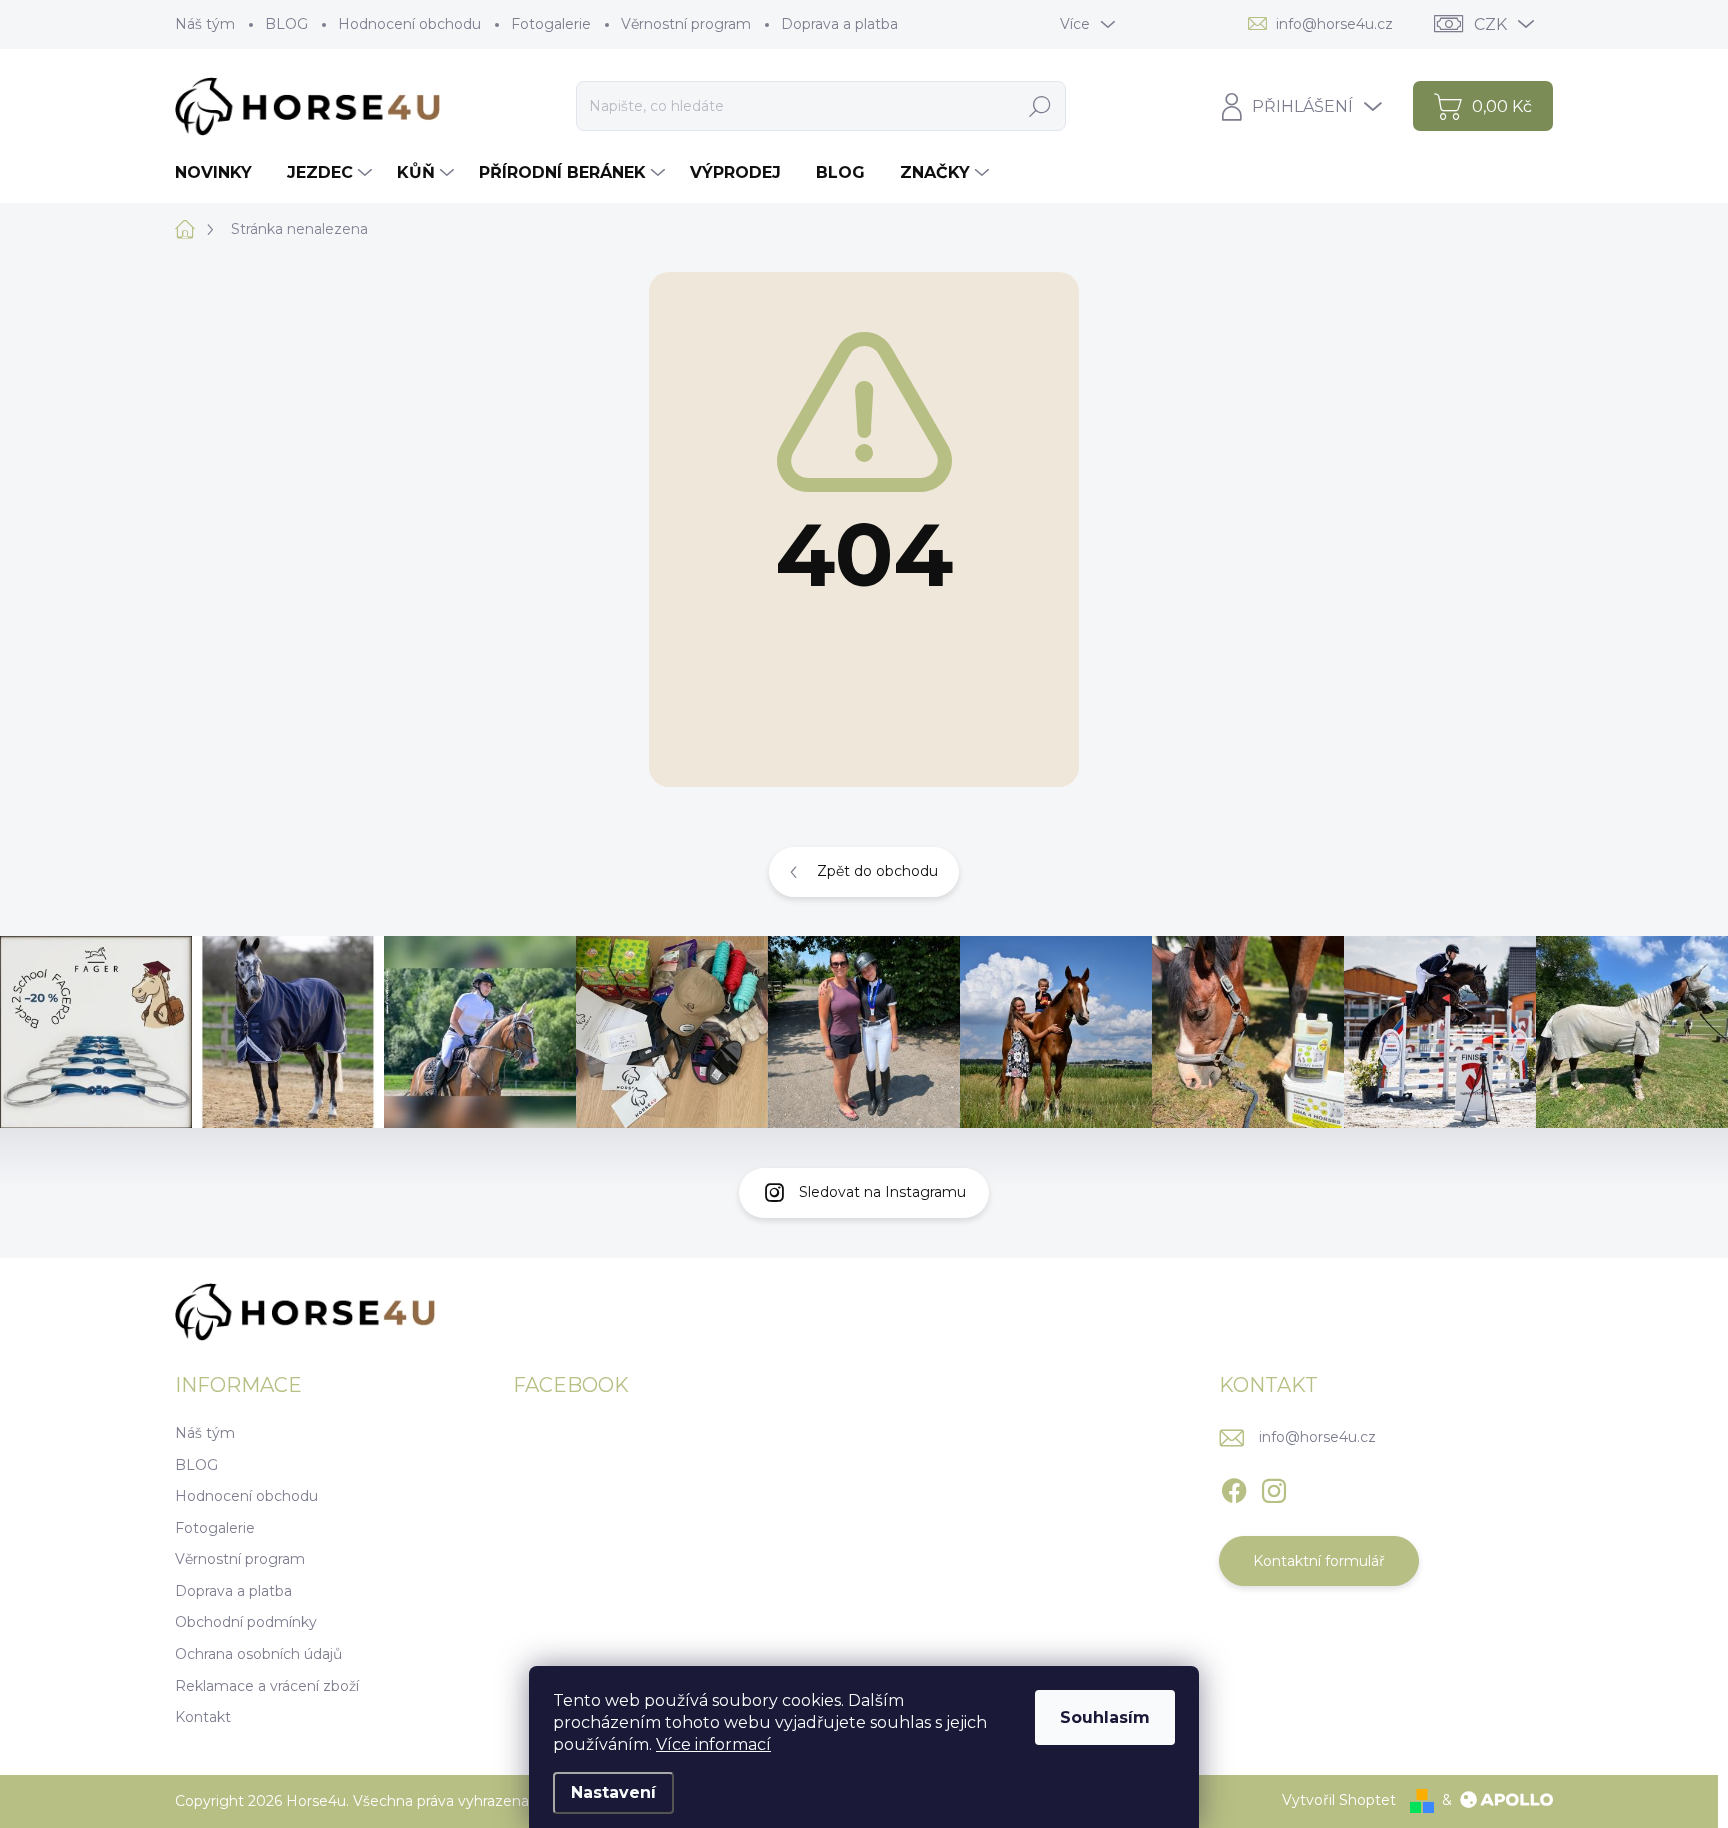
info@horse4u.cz (1317, 1437)
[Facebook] (1234, 1488)
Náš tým (205, 24)
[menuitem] (221, 173)
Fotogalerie (551, 24)
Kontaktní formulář (1319, 1561)
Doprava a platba (839, 24)
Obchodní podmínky (246, 1622)
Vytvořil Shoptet (1339, 1800)
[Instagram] (1274, 1488)
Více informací (713, 1744)
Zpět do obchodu (877, 871)
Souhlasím (1105, 1717)
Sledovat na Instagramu (882, 1192)
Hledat (1039, 106)
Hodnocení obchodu (409, 24)
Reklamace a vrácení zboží (267, 1686)
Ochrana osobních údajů (258, 1654)
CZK (1490, 24)
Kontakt (203, 1717)
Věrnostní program (686, 24)
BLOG (286, 24)
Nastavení (613, 1792)
